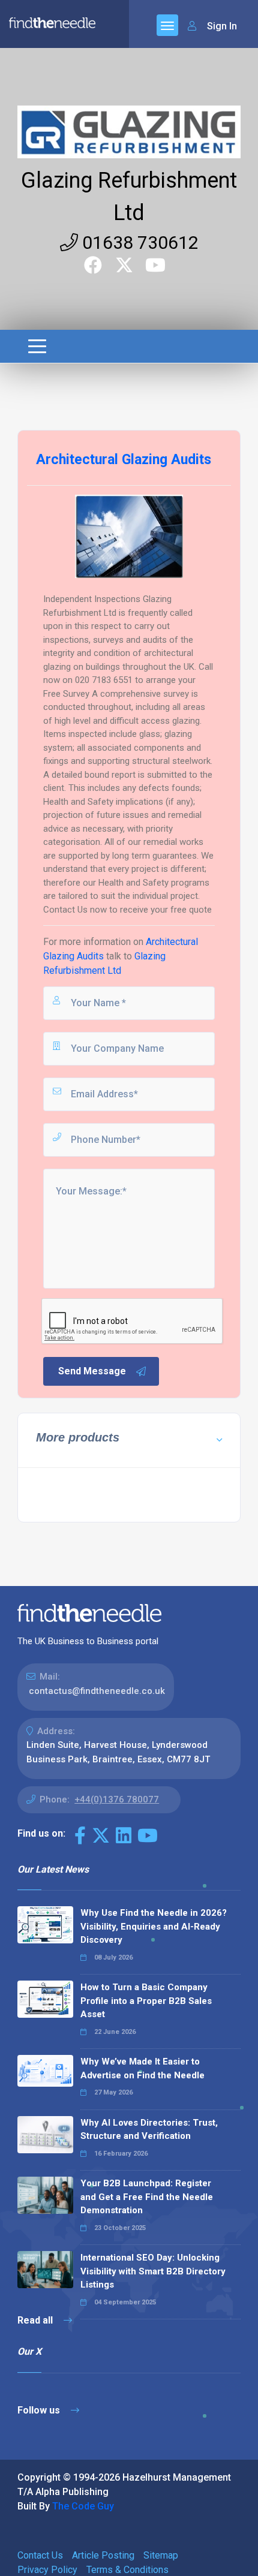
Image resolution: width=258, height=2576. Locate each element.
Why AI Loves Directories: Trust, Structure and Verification (149, 2130)
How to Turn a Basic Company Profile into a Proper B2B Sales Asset (146, 2001)
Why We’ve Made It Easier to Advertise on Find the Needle (142, 2068)
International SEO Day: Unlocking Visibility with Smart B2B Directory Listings (153, 2271)
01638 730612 (138, 243)
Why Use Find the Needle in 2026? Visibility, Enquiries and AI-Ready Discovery (154, 1926)
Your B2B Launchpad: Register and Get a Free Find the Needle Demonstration (147, 2197)
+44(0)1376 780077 (117, 1799)
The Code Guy (83, 2506)
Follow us (40, 2410)
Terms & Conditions (127, 2570)
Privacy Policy (47, 2570)
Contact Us (40, 2555)
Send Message (92, 1371)
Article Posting (103, 2555)
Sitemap (161, 2555)
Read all (36, 2320)
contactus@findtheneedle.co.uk (97, 1691)
